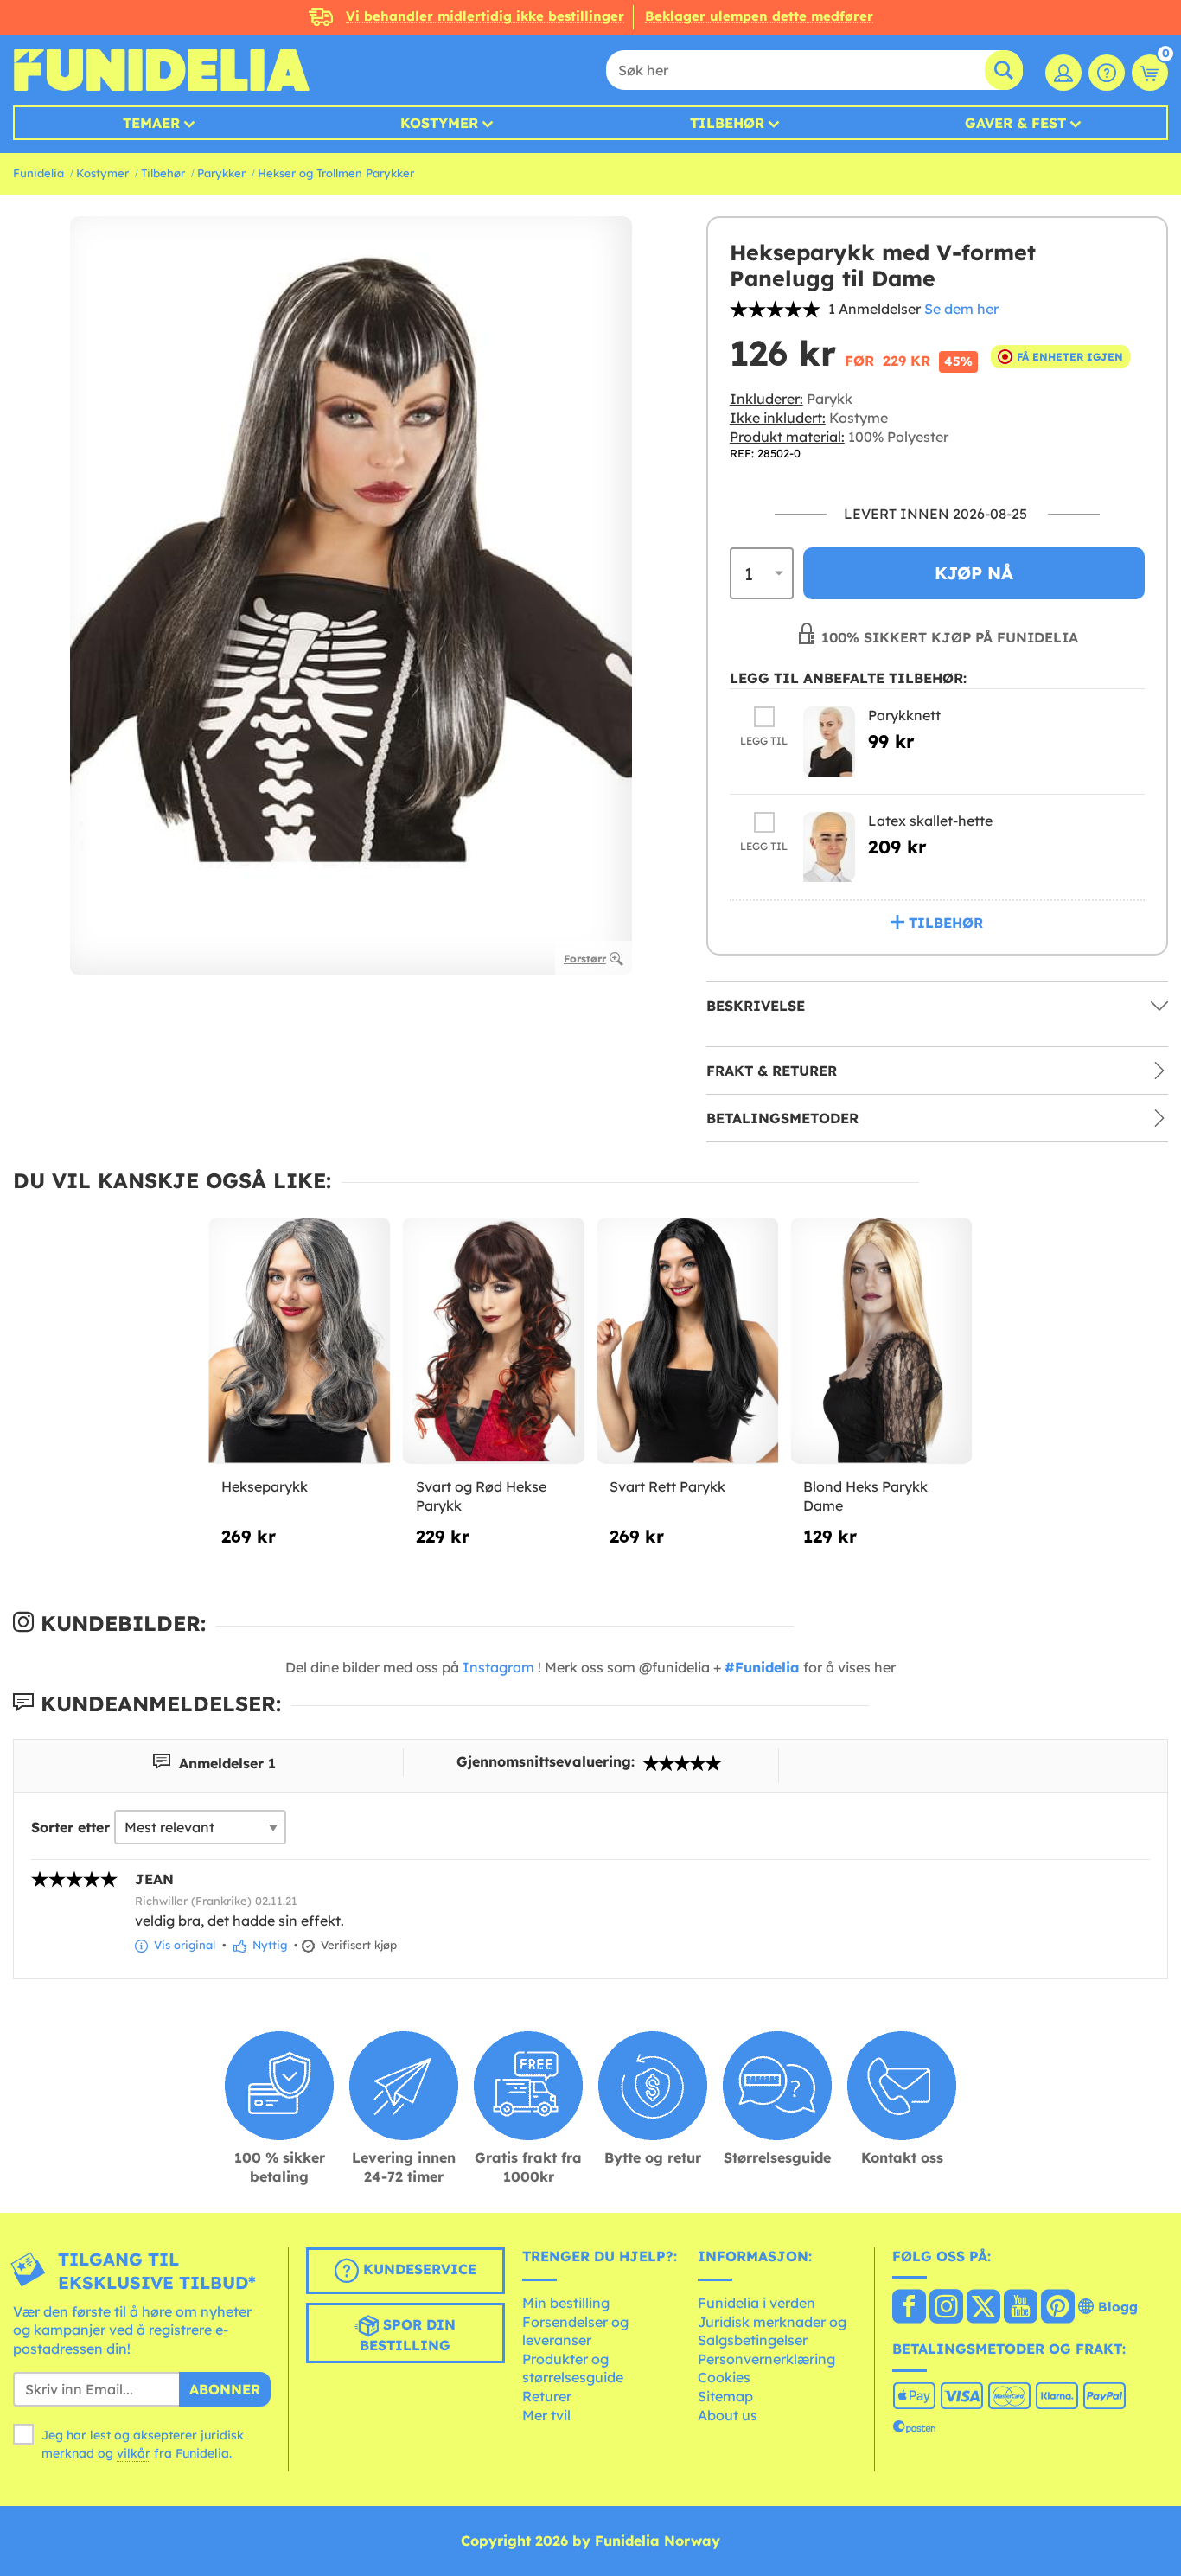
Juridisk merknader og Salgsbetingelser (772, 2331)
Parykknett (904, 715)
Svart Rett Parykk (667, 1486)
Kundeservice (418, 2269)
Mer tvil (546, 2415)
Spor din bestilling (408, 2335)
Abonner (225, 2389)
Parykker (221, 173)
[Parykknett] (829, 741)
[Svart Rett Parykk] (687, 1341)
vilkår (134, 2453)
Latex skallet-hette (930, 821)
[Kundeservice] (1107, 73)
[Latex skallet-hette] (829, 847)
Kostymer (439, 123)
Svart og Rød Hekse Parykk (481, 1496)
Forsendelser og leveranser (575, 2331)
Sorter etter (70, 1827)
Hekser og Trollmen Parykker (336, 173)
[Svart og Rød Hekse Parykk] (494, 1341)
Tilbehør (727, 123)
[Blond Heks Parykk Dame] (881, 1341)
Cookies (724, 2377)
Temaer (151, 123)
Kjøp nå (974, 573)
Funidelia (38, 173)
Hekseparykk (265, 1486)
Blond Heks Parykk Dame (865, 1496)
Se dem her (961, 309)
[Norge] (909, 2308)
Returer (547, 2396)
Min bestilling (566, 2303)
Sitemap (725, 2396)
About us (728, 2415)
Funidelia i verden (756, 2303)
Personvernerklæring (766, 2359)
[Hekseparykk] (299, 1341)
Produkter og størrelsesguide (573, 2368)
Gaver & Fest (1015, 123)
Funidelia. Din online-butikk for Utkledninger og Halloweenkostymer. (161, 70)
